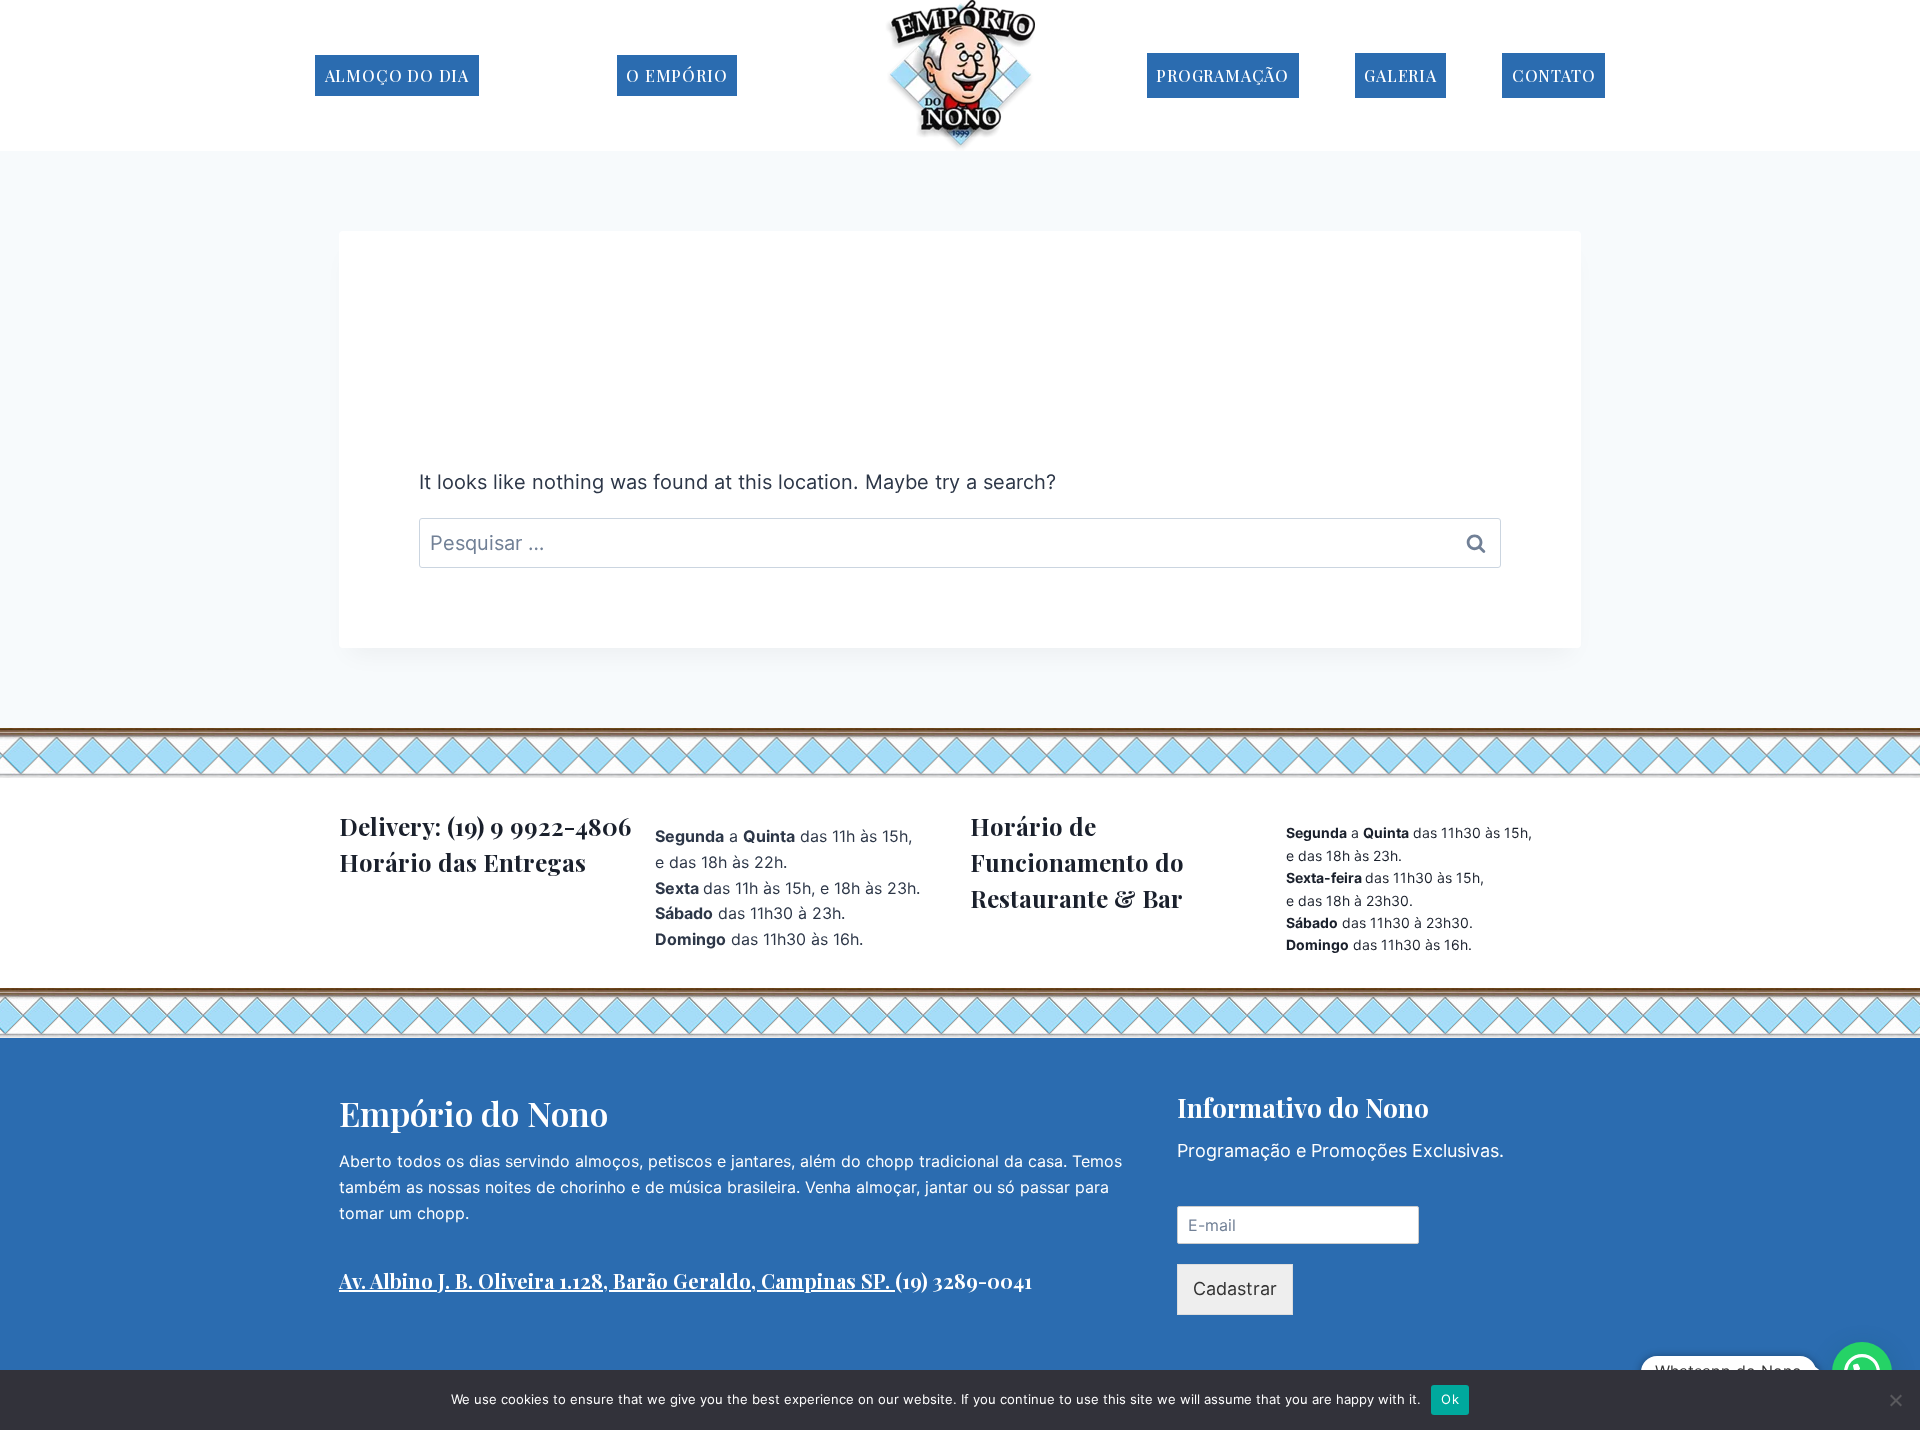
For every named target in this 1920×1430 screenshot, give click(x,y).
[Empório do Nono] (960, 75)
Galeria (1400, 75)
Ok (1450, 1399)
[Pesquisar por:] (960, 543)
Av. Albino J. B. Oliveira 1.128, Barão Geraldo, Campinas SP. (617, 1280)
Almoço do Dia (397, 75)
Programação (1222, 75)
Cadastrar (1235, 1288)
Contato (1554, 75)
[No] (1895, 1400)
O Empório (676, 75)
